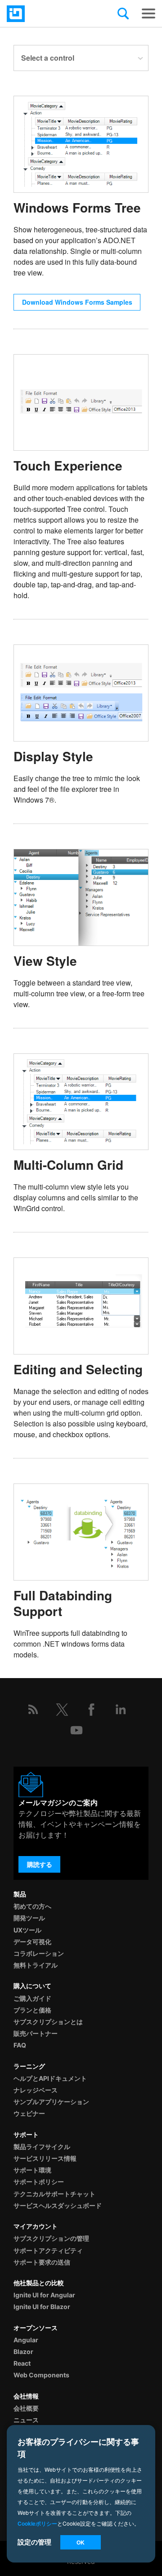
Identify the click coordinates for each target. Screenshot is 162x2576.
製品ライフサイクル (42, 2147)
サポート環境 (32, 2170)
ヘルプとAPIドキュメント (50, 2078)
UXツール (27, 1930)
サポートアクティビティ (48, 2250)
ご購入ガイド (32, 1998)
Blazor (23, 2352)
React (22, 2363)
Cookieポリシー (37, 2523)
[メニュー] (148, 13)
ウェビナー (29, 2113)
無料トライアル (36, 1965)
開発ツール (29, 1918)
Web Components (41, 2375)
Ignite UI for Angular (44, 2295)
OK (81, 2542)
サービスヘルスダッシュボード (58, 2205)
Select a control (48, 58)
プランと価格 (32, 2010)
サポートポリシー (39, 2182)
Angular (26, 2340)
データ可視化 (32, 1942)
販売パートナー (36, 2033)
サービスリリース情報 (45, 2158)
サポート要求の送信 (42, 2262)
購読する (40, 1864)
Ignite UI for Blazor (42, 2307)
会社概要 (26, 2408)
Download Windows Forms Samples (77, 302)
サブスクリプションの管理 (51, 2238)
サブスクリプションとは (48, 2022)
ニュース (26, 2420)
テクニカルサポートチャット (54, 2194)
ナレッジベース (36, 2090)
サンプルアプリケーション (51, 2102)
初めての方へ (32, 1906)
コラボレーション (39, 1953)
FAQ (20, 2045)
